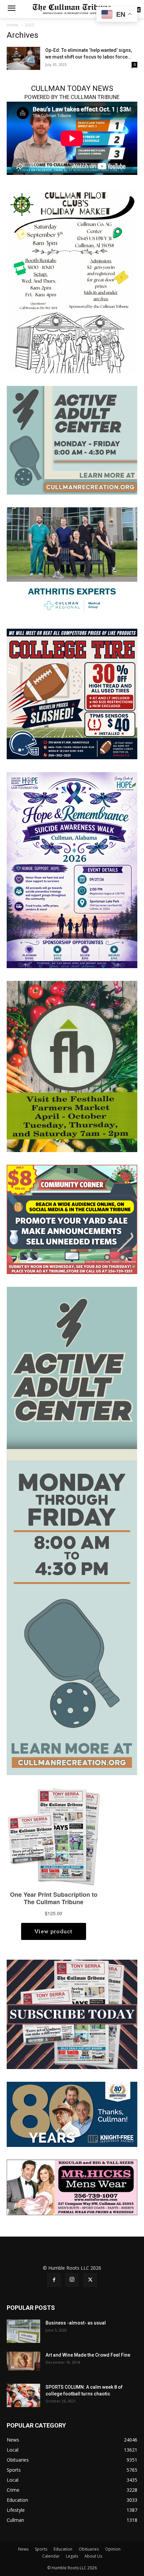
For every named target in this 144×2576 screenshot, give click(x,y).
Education (63, 2549)
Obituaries (89, 2549)
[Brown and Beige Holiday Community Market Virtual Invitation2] (72, 281)
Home (13, 25)
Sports (41, 2549)
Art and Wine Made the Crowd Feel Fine (88, 2355)
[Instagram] (72, 2280)
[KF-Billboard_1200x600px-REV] (72, 2114)
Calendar (51, 2556)
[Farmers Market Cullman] (72, 1066)
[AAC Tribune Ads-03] (72, 440)
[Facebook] (54, 2280)
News (23, 2549)
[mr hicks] (72, 2187)
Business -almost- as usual (76, 2323)
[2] (72, 561)
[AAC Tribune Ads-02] (72, 1530)
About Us (93, 2556)
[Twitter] (90, 2280)
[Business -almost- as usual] (23, 2331)
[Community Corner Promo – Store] (72, 1219)
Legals (72, 2556)
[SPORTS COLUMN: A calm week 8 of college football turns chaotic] (23, 2395)
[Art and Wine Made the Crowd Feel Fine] (23, 2361)
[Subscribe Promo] (72, 2014)
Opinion (113, 2549)
